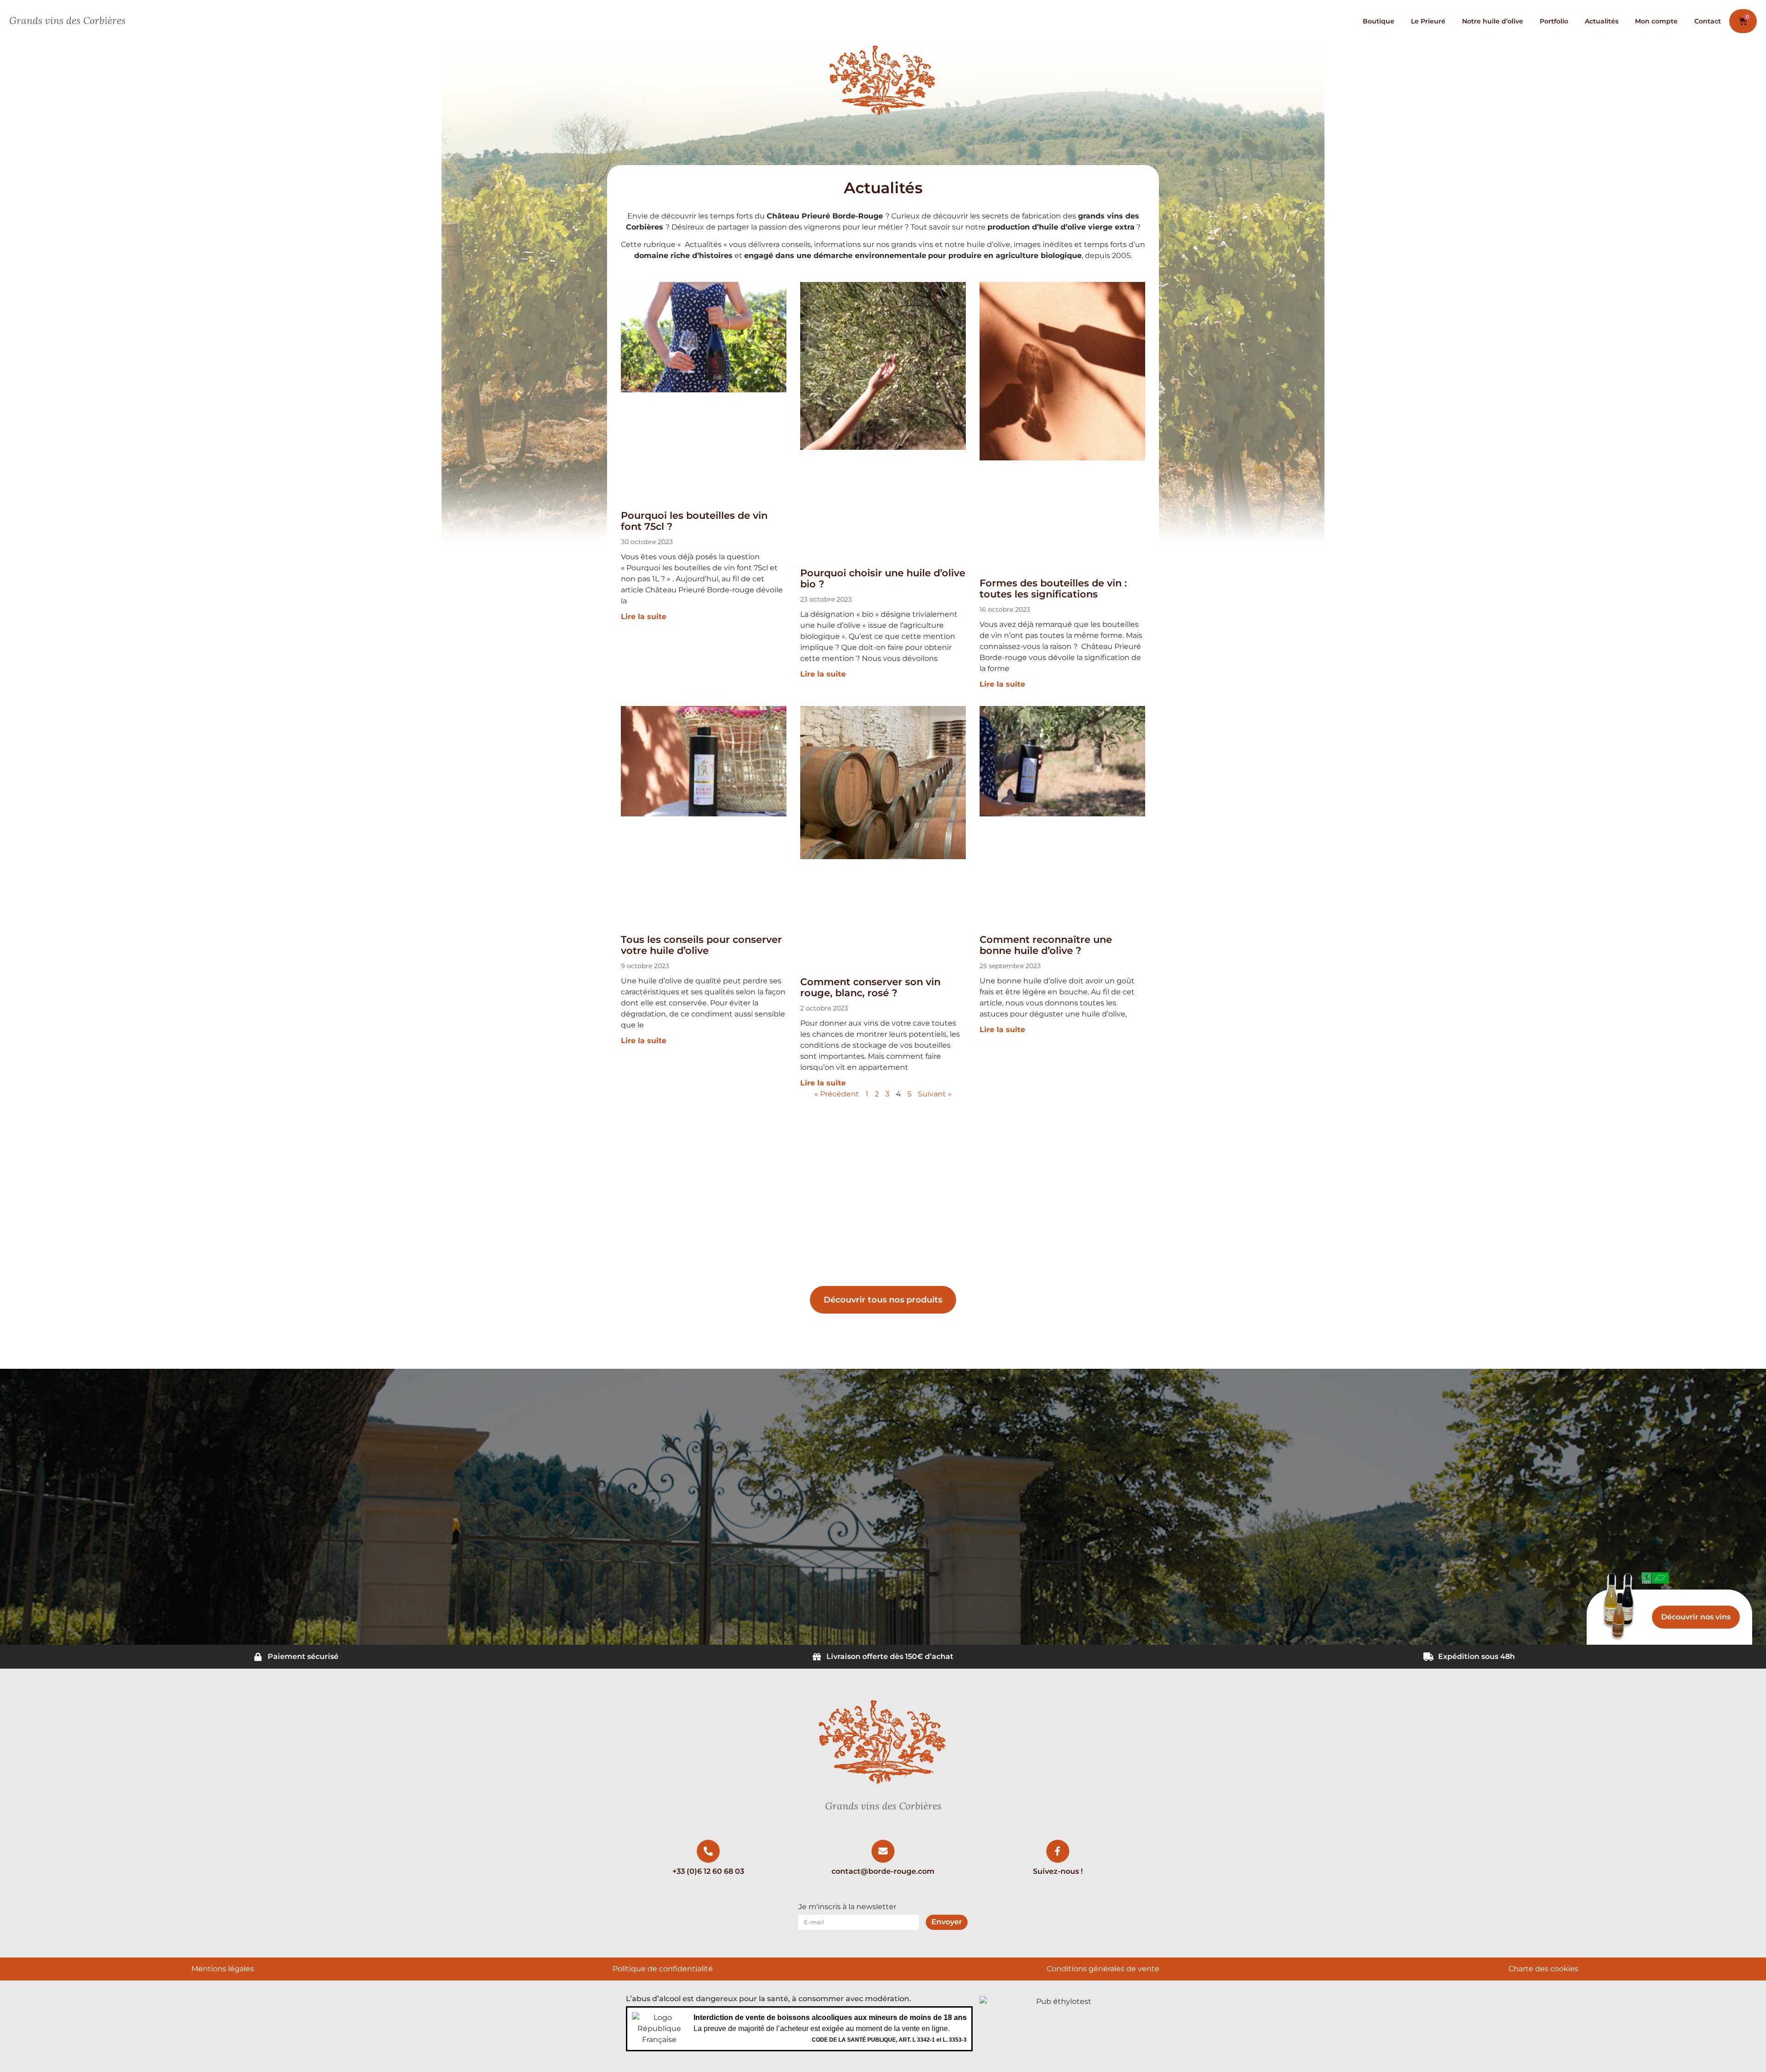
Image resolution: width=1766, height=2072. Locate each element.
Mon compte (1656, 21)
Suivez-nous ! (1058, 1871)
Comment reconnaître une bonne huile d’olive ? (1046, 945)
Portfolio (1554, 21)
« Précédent (837, 1094)
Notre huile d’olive (1493, 21)
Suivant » (935, 1094)
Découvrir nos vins (1696, 1617)
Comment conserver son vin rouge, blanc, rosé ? (870, 987)
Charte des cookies (1543, 1969)
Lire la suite (644, 617)
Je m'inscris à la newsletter (847, 1907)
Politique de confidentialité (663, 1969)
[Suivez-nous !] (1058, 1851)
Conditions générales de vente (1103, 1969)
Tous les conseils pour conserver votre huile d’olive (701, 945)
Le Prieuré (1428, 21)
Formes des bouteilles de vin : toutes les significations (1053, 588)
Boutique (1379, 21)
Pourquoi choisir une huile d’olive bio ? (883, 578)
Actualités (1602, 21)
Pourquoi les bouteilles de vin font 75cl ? (694, 521)
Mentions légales (223, 1969)
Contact (1708, 21)
